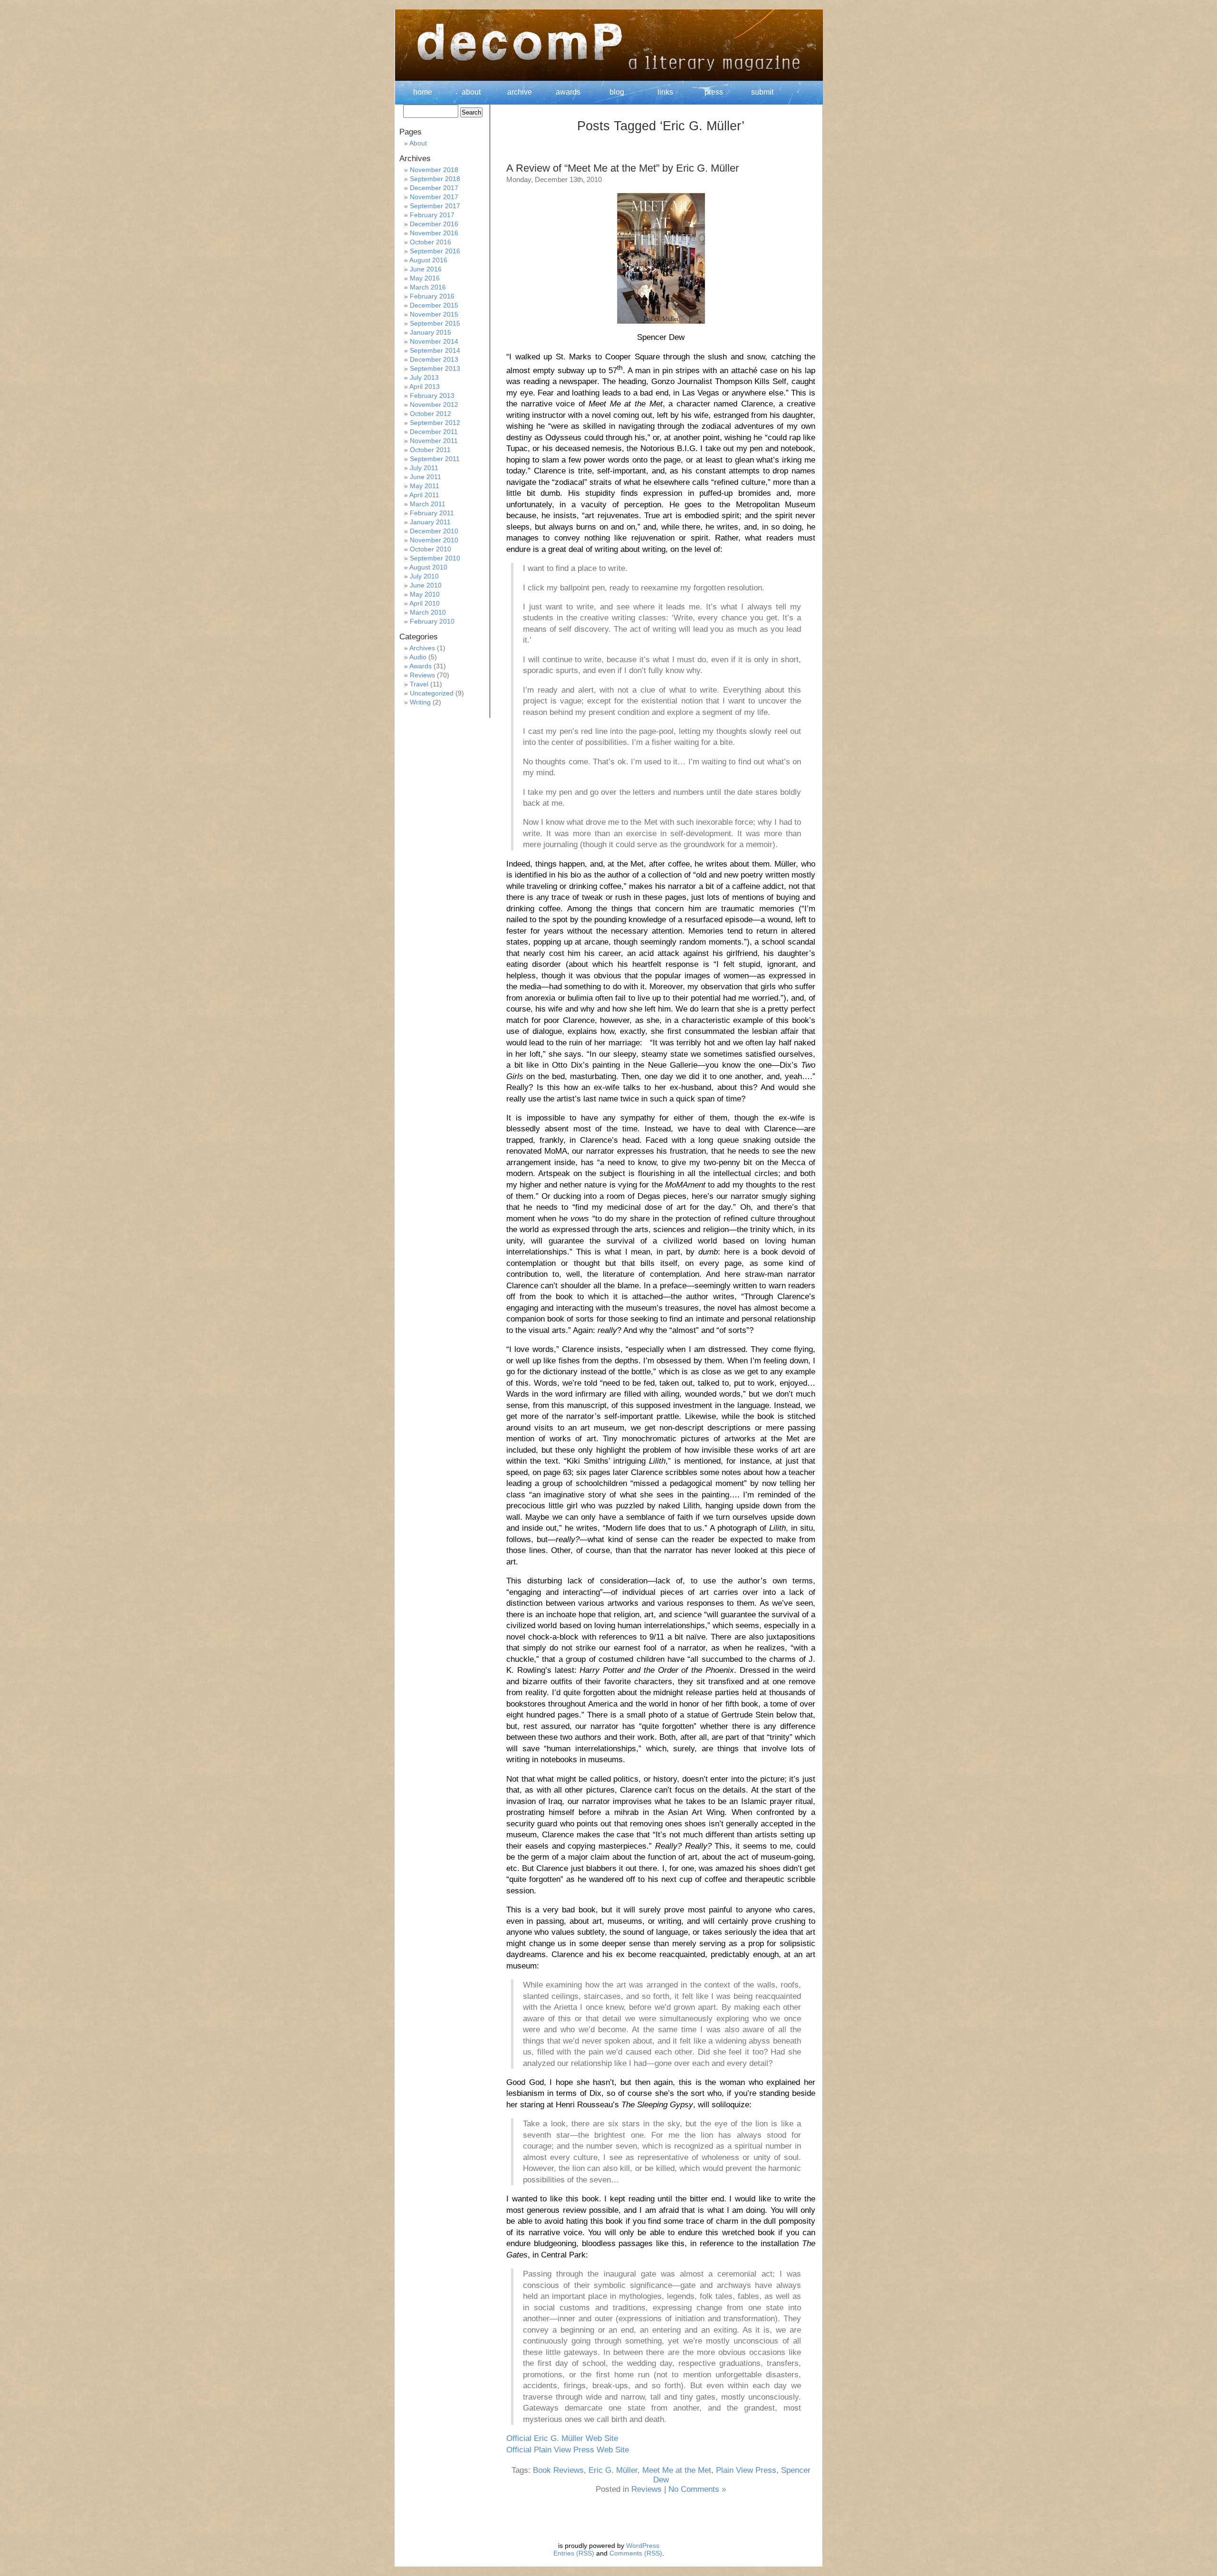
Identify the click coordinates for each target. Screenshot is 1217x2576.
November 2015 (434, 314)
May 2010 (425, 594)
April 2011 (424, 495)
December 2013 (434, 359)
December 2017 (434, 188)
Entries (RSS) (574, 2553)
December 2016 (434, 224)
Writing (420, 702)
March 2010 (428, 612)
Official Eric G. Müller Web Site (562, 2438)
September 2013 (435, 368)
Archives (422, 648)
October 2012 (430, 414)
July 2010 (424, 576)
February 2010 (432, 621)
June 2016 (426, 269)
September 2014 (435, 350)
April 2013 (425, 386)
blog (617, 92)
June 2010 (426, 585)
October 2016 (430, 242)
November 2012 (434, 405)
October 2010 (430, 549)
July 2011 (424, 468)
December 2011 (434, 432)
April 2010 (425, 603)
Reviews (647, 2489)
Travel (419, 684)
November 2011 (434, 441)
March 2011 (428, 504)
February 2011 (432, 513)
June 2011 (425, 477)
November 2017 (434, 197)
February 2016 (432, 296)
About (418, 143)
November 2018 (434, 170)
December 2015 (434, 305)
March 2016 (428, 287)
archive (520, 92)
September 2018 (435, 179)
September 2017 (435, 206)
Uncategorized (432, 693)
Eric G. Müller (613, 2470)
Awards (420, 666)
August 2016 (428, 260)
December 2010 (434, 531)
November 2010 (434, 540)
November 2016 (434, 233)
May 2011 (425, 486)
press (714, 92)
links (665, 92)
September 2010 (435, 558)
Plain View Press (746, 2470)
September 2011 (435, 459)
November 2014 (434, 341)
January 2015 (430, 332)
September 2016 (435, 251)
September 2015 (435, 323)
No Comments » (697, 2489)
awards (568, 92)
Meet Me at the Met (677, 2470)
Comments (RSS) (636, 2553)
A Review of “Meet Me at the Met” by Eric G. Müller (623, 168)
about (471, 92)
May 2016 (425, 278)
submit (762, 92)
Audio (418, 657)
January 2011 (430, 522)
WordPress (643, 2546)
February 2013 (432, 396)
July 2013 (424, 377)
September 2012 (435, 423)
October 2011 (430, 450)
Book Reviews (558, 2470)
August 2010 (428, 567)
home (423, 92)
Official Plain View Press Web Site (568, 2450)
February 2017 (432, 215)
